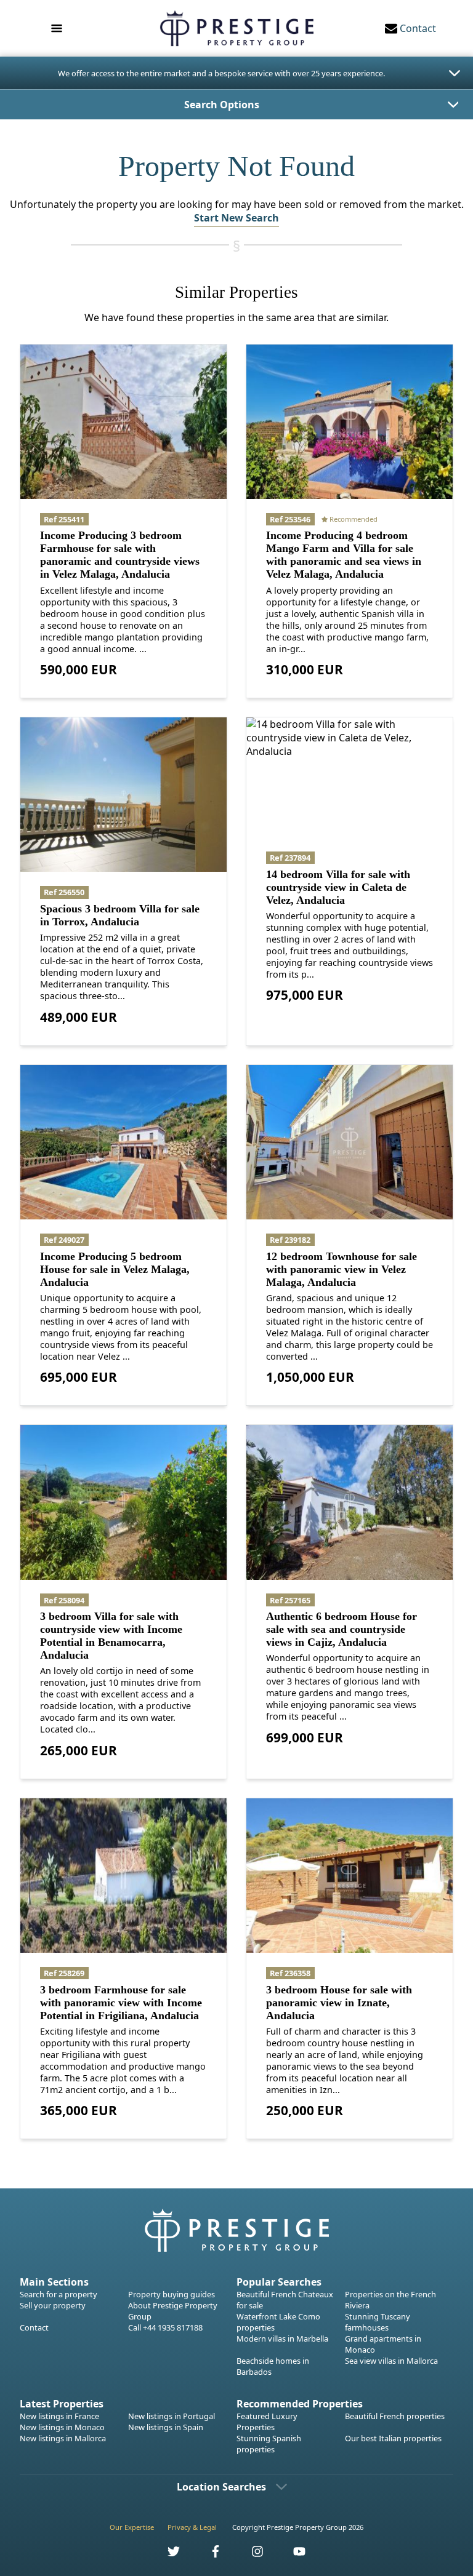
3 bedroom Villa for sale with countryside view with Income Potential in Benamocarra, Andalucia (111, 1636)
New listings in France (59, 2416)
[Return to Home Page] (236, 28)
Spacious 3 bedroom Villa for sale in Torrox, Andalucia (120, 915)
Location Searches (221, 2487)
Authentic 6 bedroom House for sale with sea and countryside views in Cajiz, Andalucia (342, 1629)
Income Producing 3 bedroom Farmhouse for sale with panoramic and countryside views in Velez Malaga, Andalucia (120, 555)
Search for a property (59, 2294)
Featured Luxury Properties (267, 2422)
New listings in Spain (166, 2427)
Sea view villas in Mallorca (391, 2361)
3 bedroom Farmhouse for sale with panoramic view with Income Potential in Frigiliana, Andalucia (121, 2003)
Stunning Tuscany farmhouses (378, 2322)
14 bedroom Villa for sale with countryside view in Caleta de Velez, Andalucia (338, 887)
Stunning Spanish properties (269, 2444)
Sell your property (53, 2305)
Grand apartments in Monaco (383, 2344)
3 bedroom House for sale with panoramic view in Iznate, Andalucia (339, 2003)
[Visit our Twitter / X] (167, 2555)
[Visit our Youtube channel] (292, 2555)
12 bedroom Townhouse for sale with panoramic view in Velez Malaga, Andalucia (342, 1269)
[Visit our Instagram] (251, 2555)
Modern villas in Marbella (282, 2339)
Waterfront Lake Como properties (278, 2322)
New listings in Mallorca (63, 2438)
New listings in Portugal (172, 2416)
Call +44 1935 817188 (165, 2327)
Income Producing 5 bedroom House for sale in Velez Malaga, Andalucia (115, 1269)
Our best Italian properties (393, 2438)
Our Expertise (132, 2527)
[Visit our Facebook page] (209, 2555)
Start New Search (236, 218)
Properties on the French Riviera (390, 2300)
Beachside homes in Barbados (273, 2366)
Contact (34, 2327)
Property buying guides (172, 2294)
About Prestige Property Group (173, 2311)
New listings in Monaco (62, 2427)
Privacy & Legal (192, 2527)
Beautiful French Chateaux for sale (285, 2300)
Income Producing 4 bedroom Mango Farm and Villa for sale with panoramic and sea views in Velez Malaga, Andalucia (344, 555)
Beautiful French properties (395, 2416)
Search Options (222, 105)
